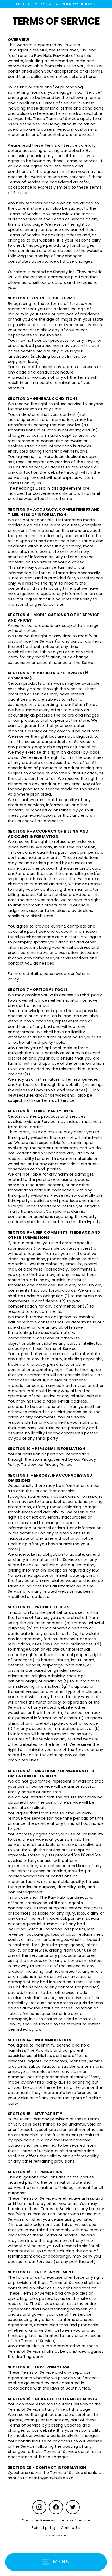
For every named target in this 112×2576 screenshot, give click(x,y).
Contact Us (71, 2528)
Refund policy (44, 2528)
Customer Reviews (38, 2520)
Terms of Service (75, 2520)
